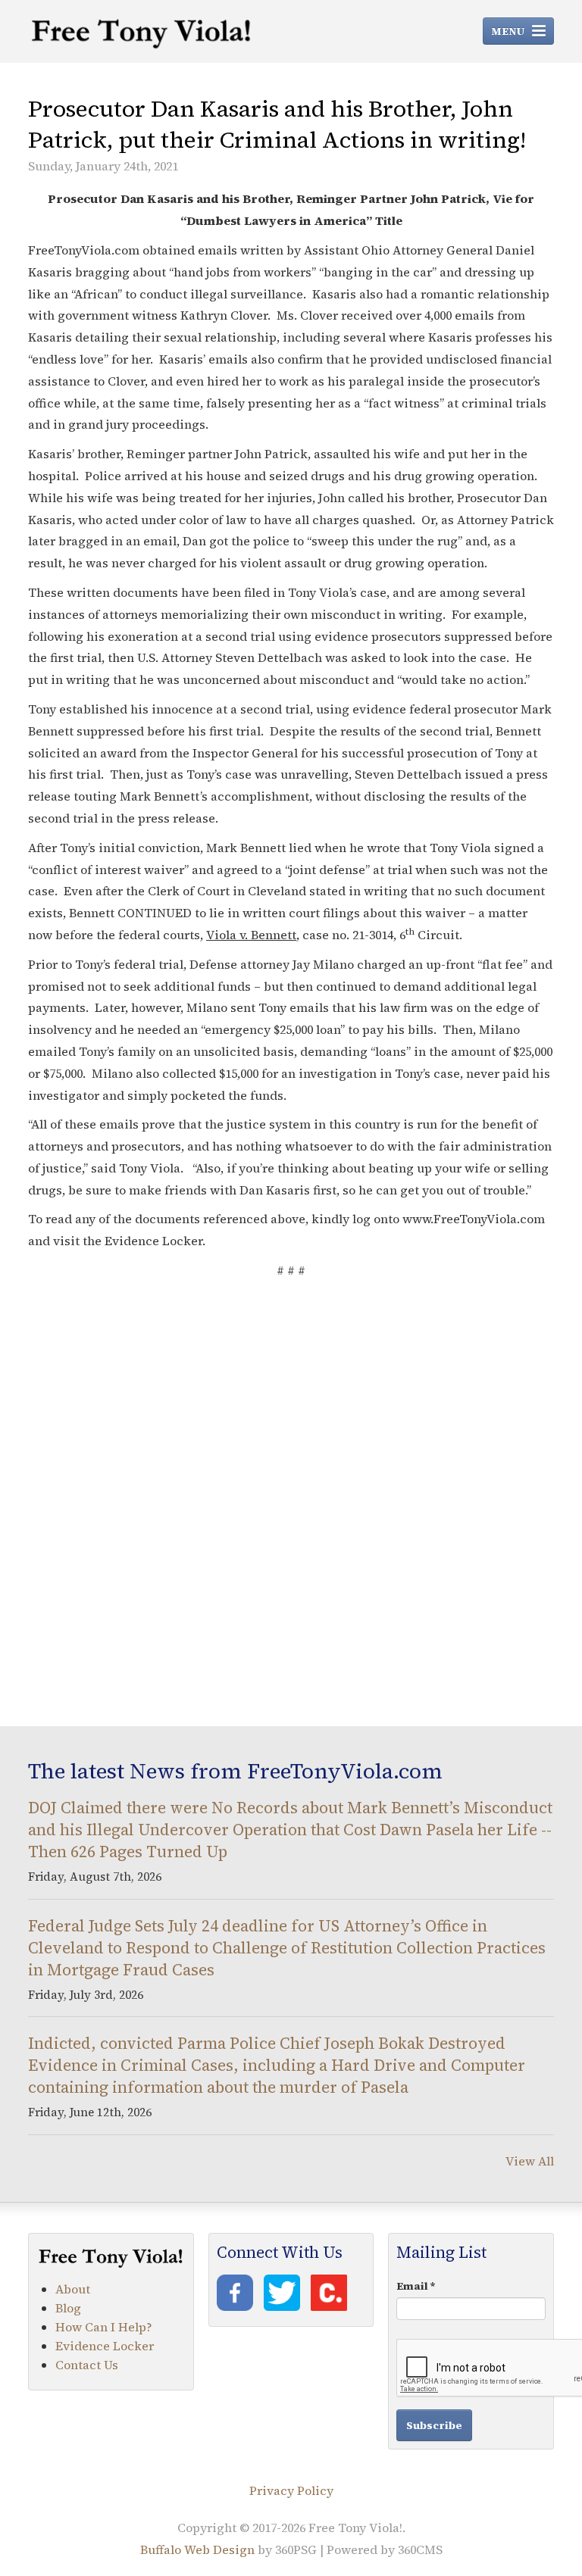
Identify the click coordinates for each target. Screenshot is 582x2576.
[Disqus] (291, 1500)
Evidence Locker (105, 2346)
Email (416, 2286)
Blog (68, 2308)
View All (530, 2161)
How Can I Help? (104, 2327)
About (73, 2289)
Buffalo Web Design (197, 2549)
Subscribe (434, 2425)
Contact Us (87, 2365)
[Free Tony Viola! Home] (142, 31)
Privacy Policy (291, 2490)
